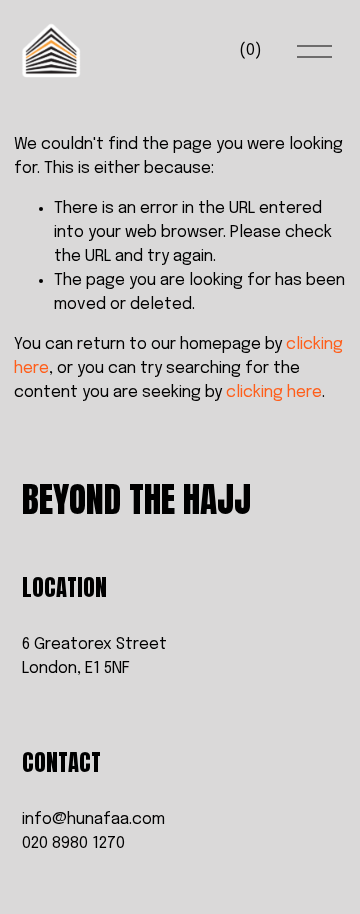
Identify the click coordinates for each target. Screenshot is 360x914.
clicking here (274, 392)
